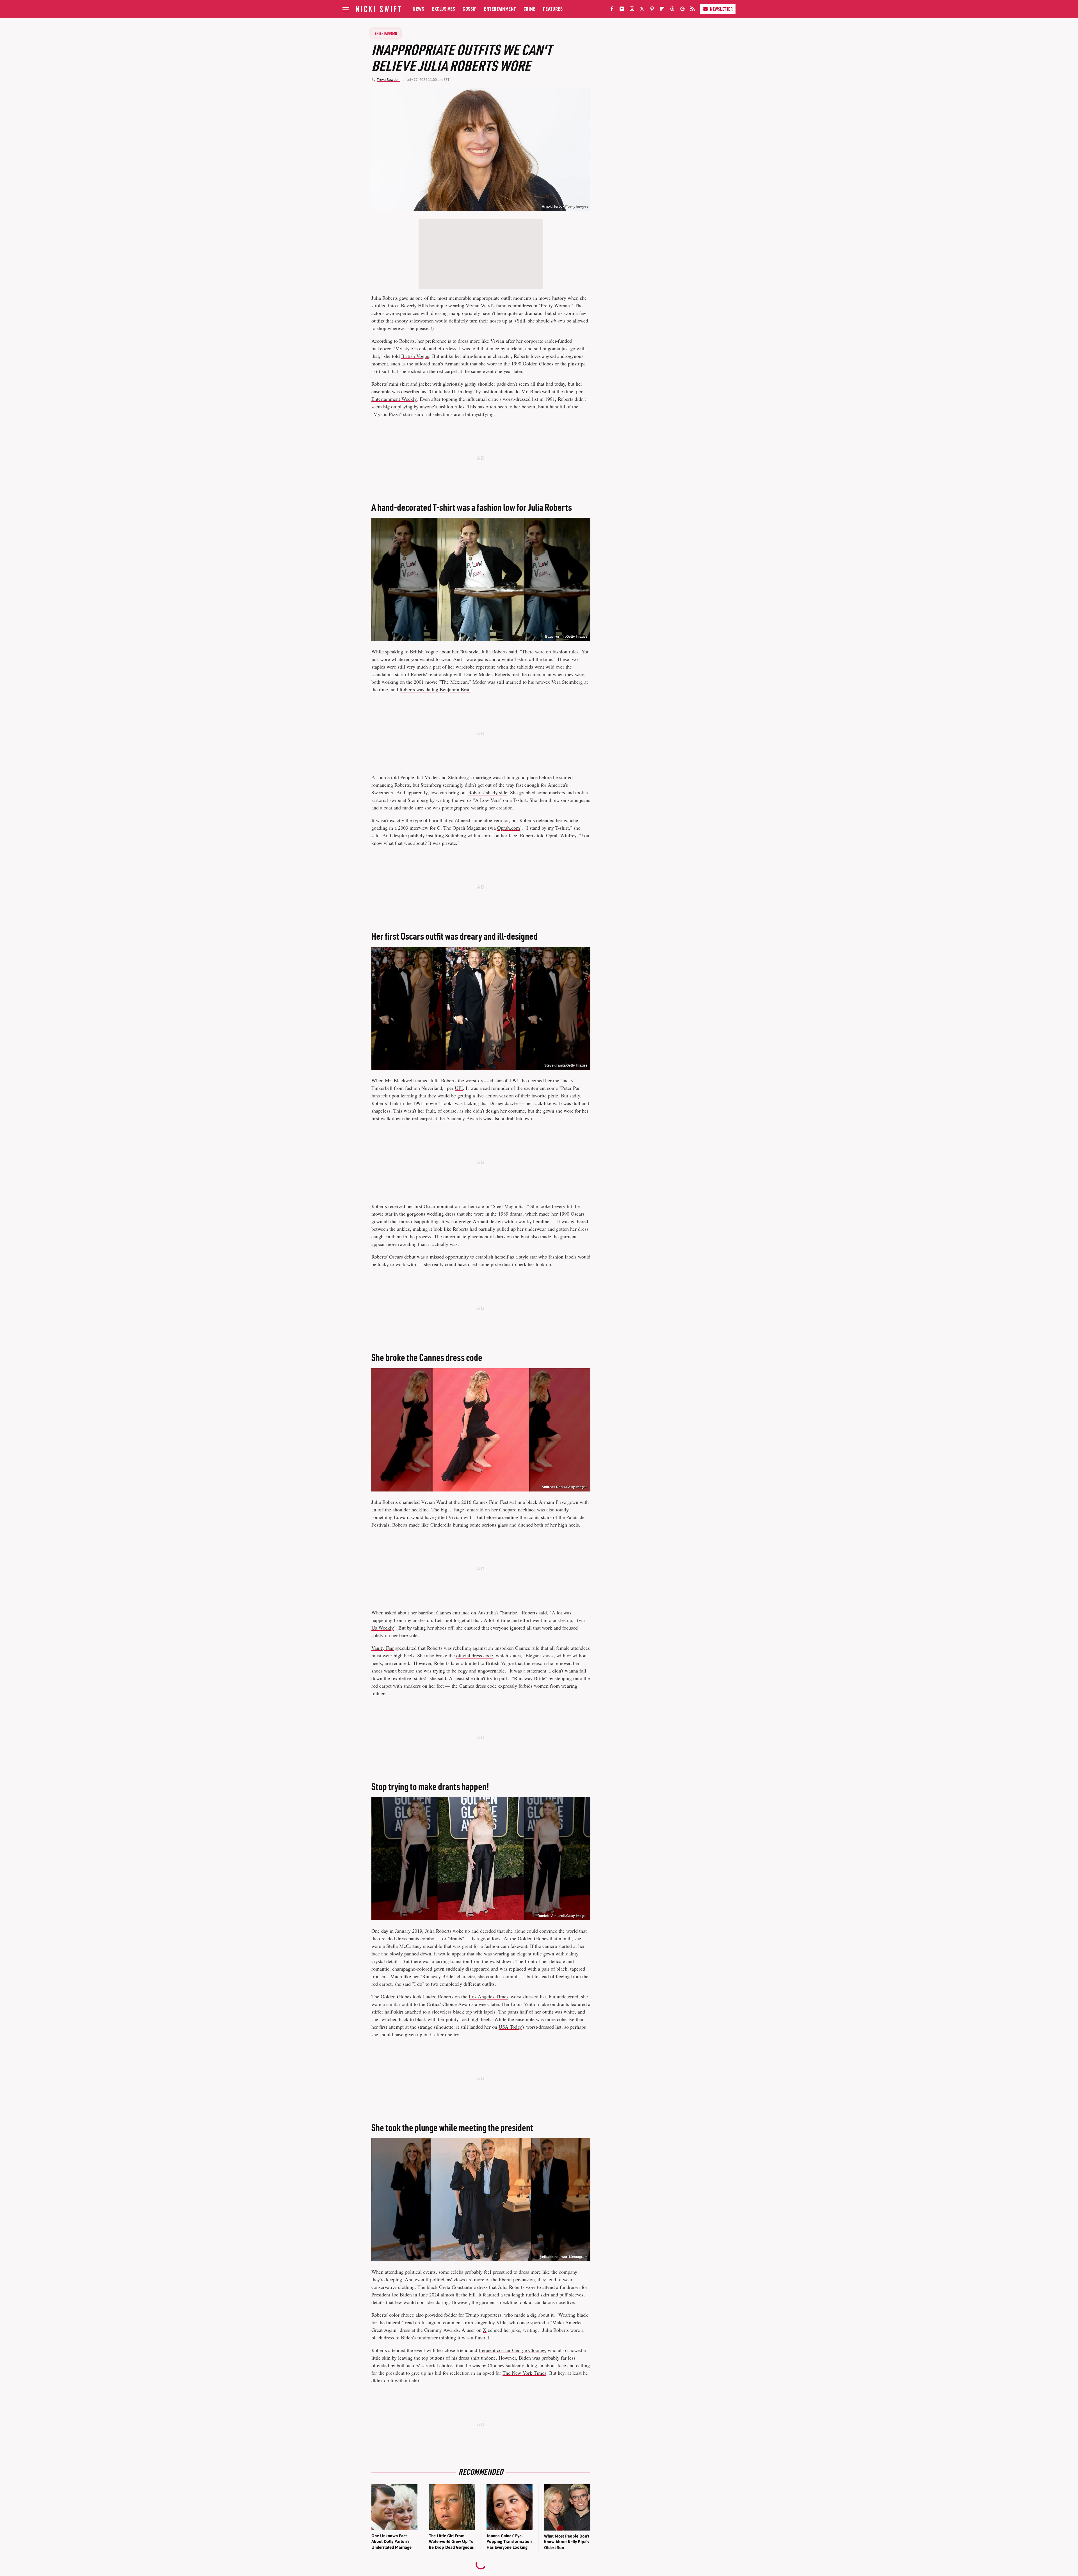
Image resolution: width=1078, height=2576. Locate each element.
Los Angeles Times (489, 1996)
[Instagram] (632, 10)
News (418, 9)
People (407, 777)
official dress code (475, 1655)
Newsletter (721, 9)
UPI (459, 1088)
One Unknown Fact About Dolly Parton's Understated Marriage (391, 2541)
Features (553, 9)
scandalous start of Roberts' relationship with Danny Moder (432, 674)
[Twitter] (642, 10)
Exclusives (443, 9)
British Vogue (415, 356)
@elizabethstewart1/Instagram (563, 2257)
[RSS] (693, 10)
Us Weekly (383, 1628)
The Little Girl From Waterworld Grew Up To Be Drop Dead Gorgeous (451, 2541)
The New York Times (524, 2373)
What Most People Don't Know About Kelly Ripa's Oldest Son (567, 2542)
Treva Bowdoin (389, 80)
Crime (530, 9)
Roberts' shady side (488, 792)
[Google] (682, 10)
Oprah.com (509, 828)
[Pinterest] (652, 10)
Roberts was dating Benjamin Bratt (435, 689)
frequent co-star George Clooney (512, 2350)
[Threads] (672, 10)
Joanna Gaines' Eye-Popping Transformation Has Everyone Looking (509, 2541)
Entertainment (500, 9)
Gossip (470, 9)
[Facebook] (612, 10)
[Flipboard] (662, 10)
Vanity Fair (383, 1648)
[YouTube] (622, 10)
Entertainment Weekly (394, 399)
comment (452, 2322)
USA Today (510, 2027)
